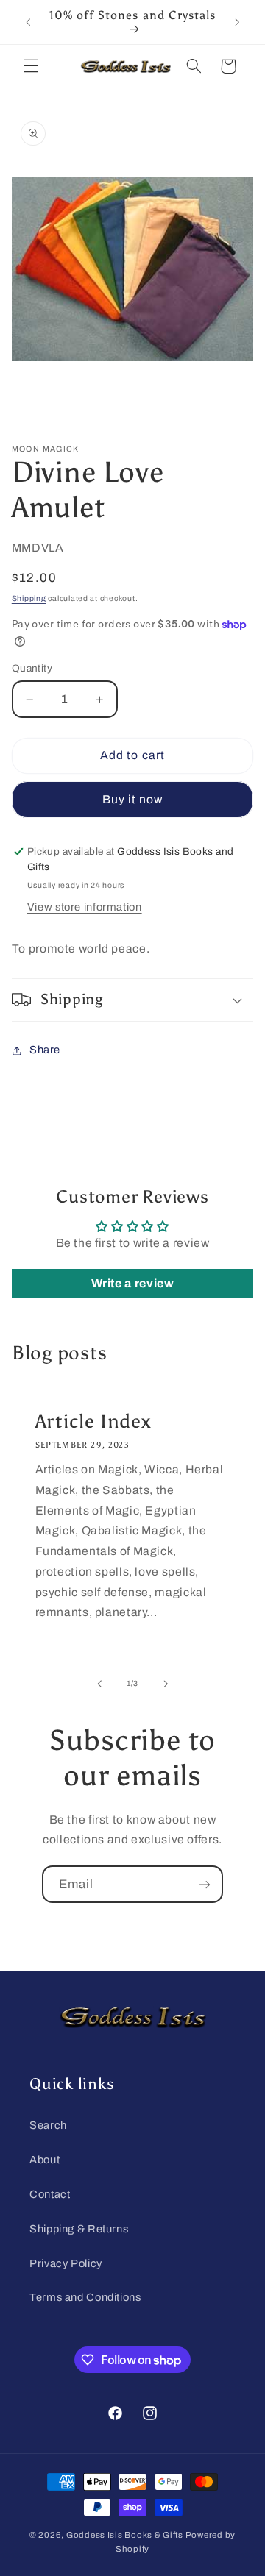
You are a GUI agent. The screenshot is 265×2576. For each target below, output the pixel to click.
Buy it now (133, 799)
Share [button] (45, 1050)
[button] (31, 66)
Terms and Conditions (85, 2297)
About (45, 2160)
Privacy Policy (66, 2263)
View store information (85, 907)
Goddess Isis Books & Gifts (125, 2535)
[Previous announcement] (28, 22)
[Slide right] (166, 1684)
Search (48, 2125)
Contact (50, 2194)
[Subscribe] (205, 1884)
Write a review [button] (133, 1283)
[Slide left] (99, 1684)
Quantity (32, 668)
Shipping (29, 598)
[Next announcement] (237, 22)
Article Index (93, 1421)
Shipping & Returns (79, 2229)
